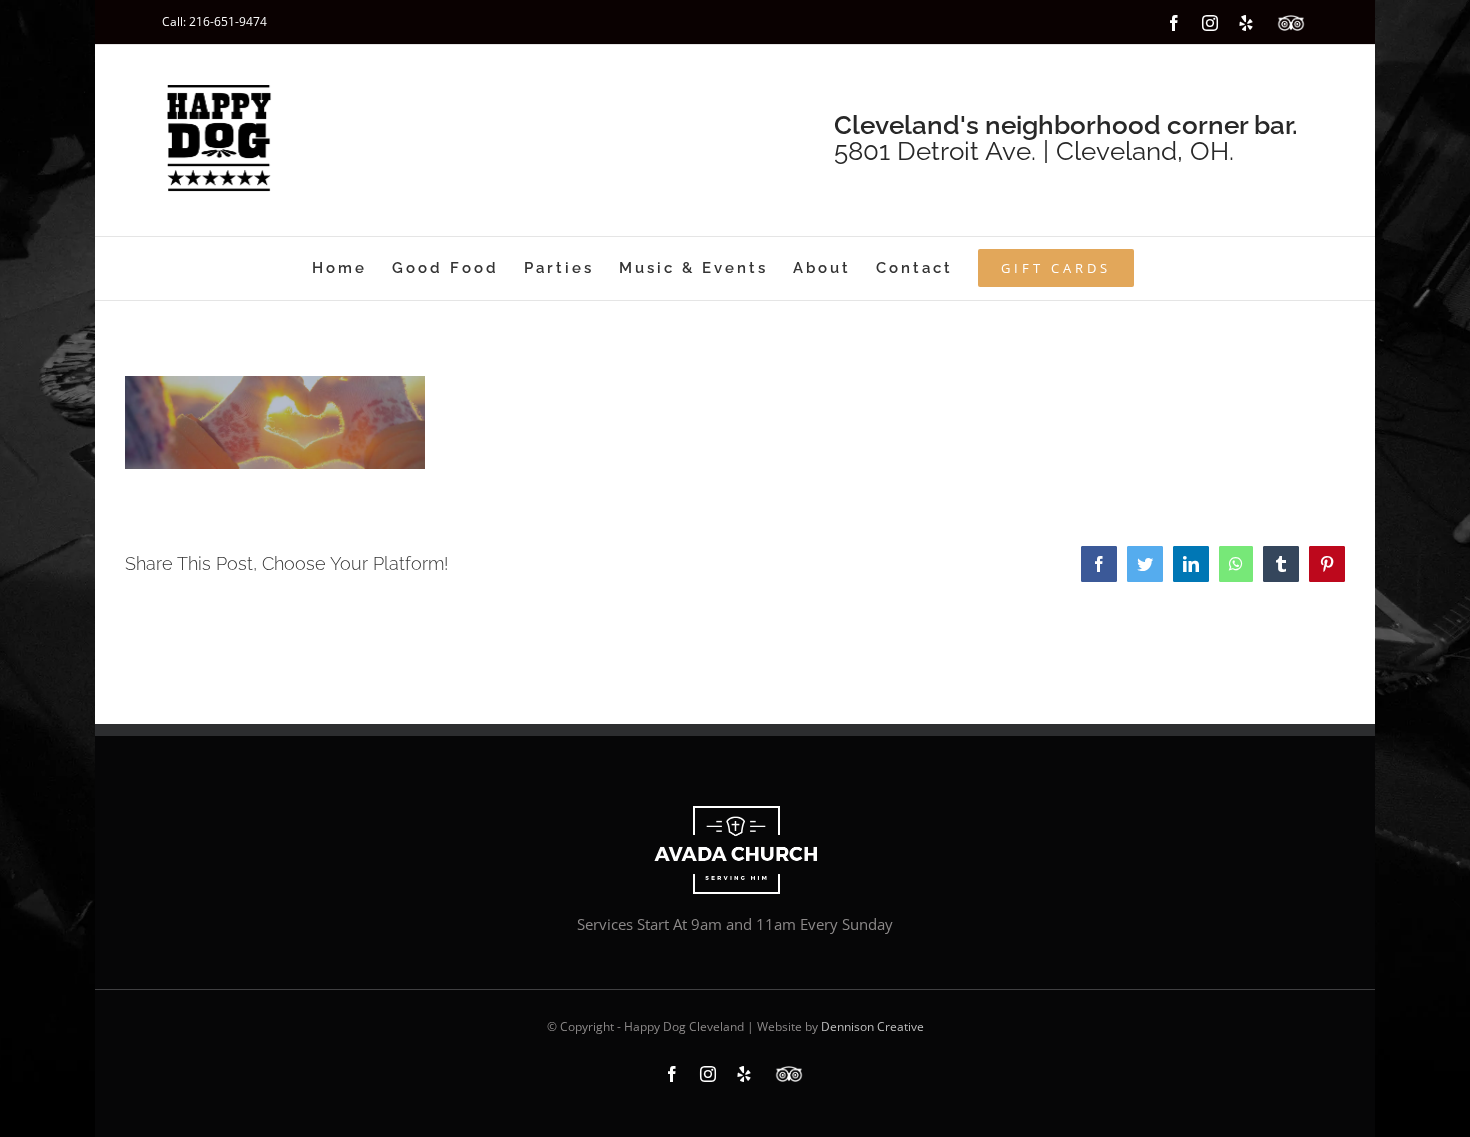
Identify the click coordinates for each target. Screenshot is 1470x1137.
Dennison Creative (872, 1026)
